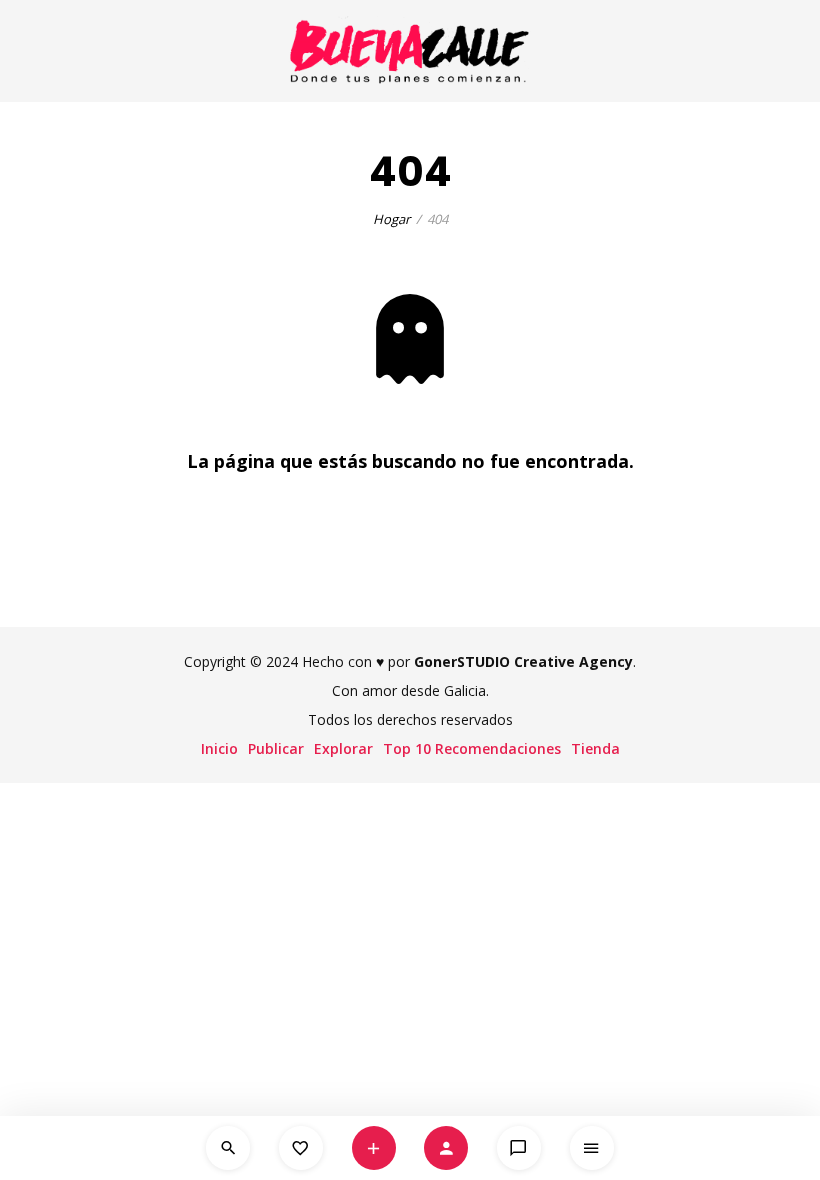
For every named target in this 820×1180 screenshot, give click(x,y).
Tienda (595, 748)
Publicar (276, 748)
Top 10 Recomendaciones (472, 748)
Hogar (391, 219)
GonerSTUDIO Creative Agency (523, 661)
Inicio (219, 748)
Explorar (343, 748)
